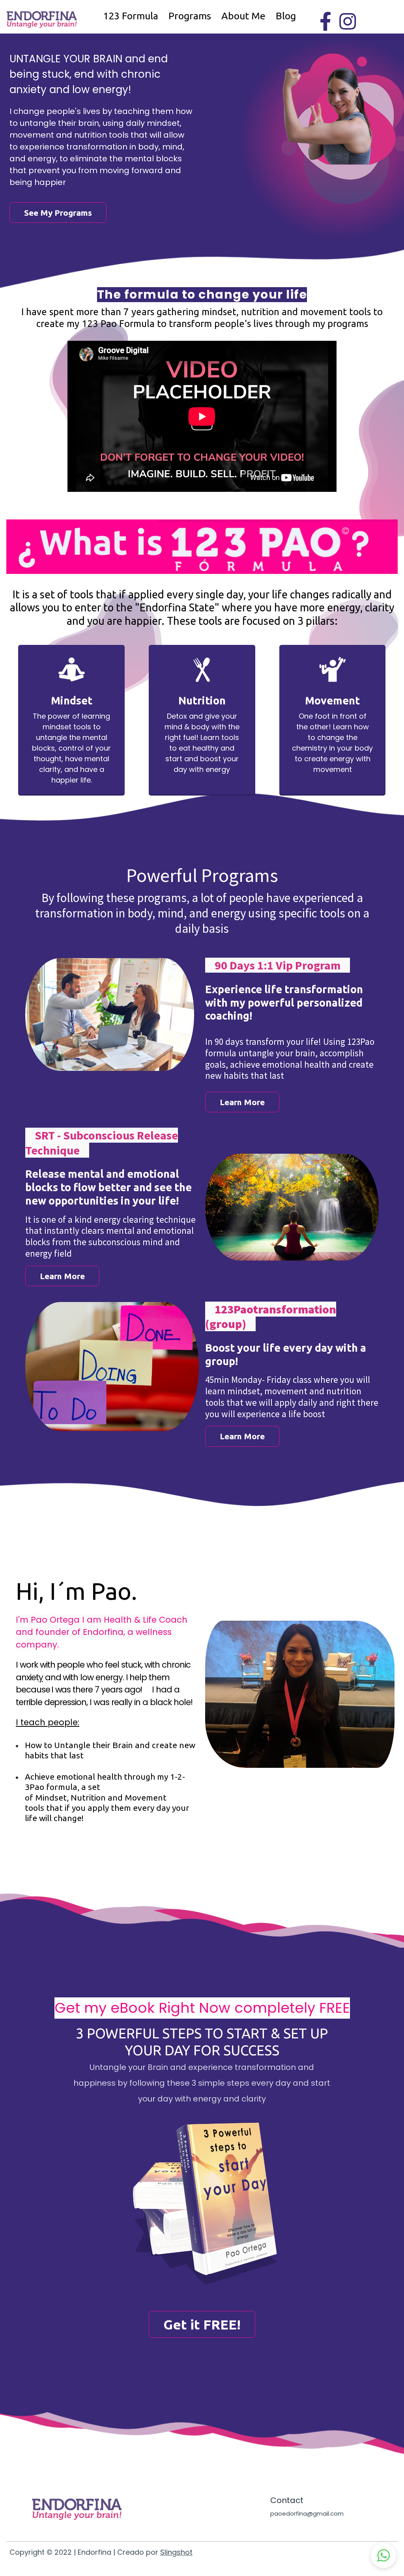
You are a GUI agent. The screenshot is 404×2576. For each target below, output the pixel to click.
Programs (190, 16)
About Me (243, 16)
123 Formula (131, 16)
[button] (383, 2555)
